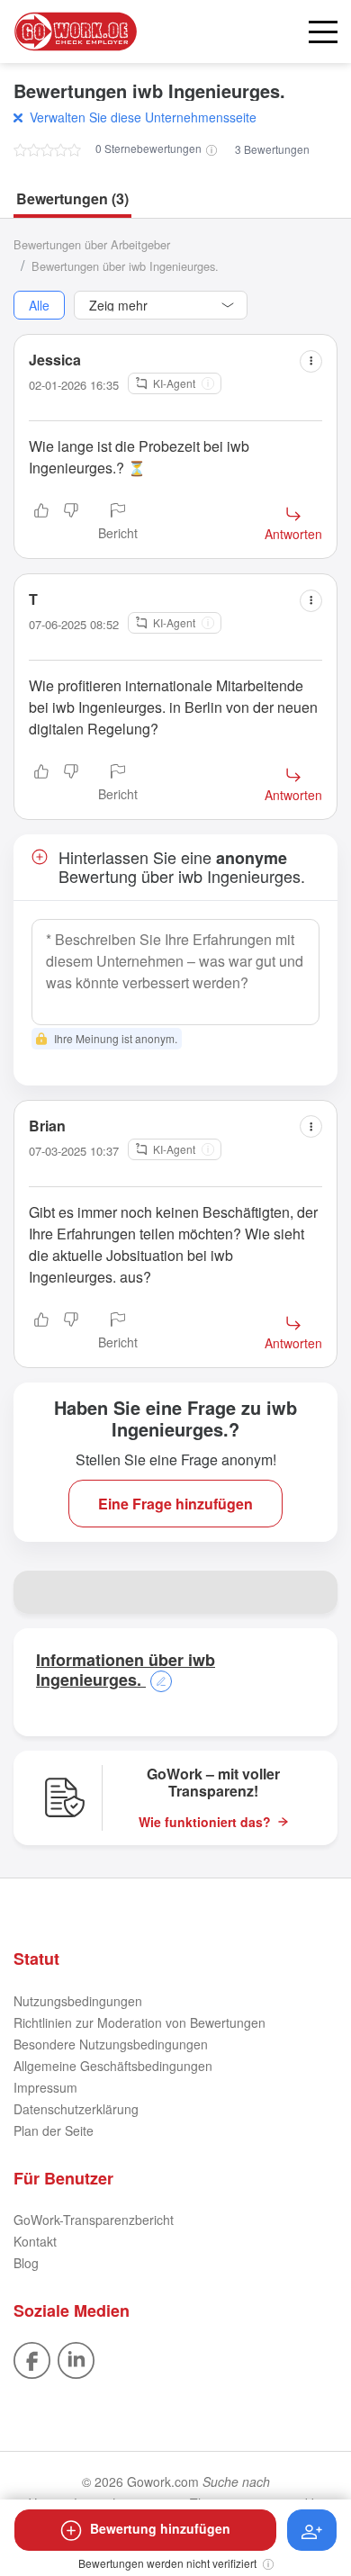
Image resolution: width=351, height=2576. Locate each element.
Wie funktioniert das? (205, 1822)
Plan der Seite (54, 2130)
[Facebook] (32, 2358)
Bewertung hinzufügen (160, 2528)
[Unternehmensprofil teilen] (316, 1592)
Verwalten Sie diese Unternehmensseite (143, 117)
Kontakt (35, 2241)
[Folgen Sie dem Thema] (312, 2530)
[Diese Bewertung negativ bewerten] (71, 523)
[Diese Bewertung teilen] (311, 361)
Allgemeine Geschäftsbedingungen (113, 2066)
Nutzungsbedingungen (78, 2001)
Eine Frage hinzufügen (175, 1504)
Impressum (45, 2087)
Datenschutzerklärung (76, 2109)
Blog (26, 2263)
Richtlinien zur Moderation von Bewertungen (139, 2022)
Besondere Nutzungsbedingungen (111, 2044)
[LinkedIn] (76, 2358)
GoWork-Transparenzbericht (94, 2220)
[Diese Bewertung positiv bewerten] (41, 523)
